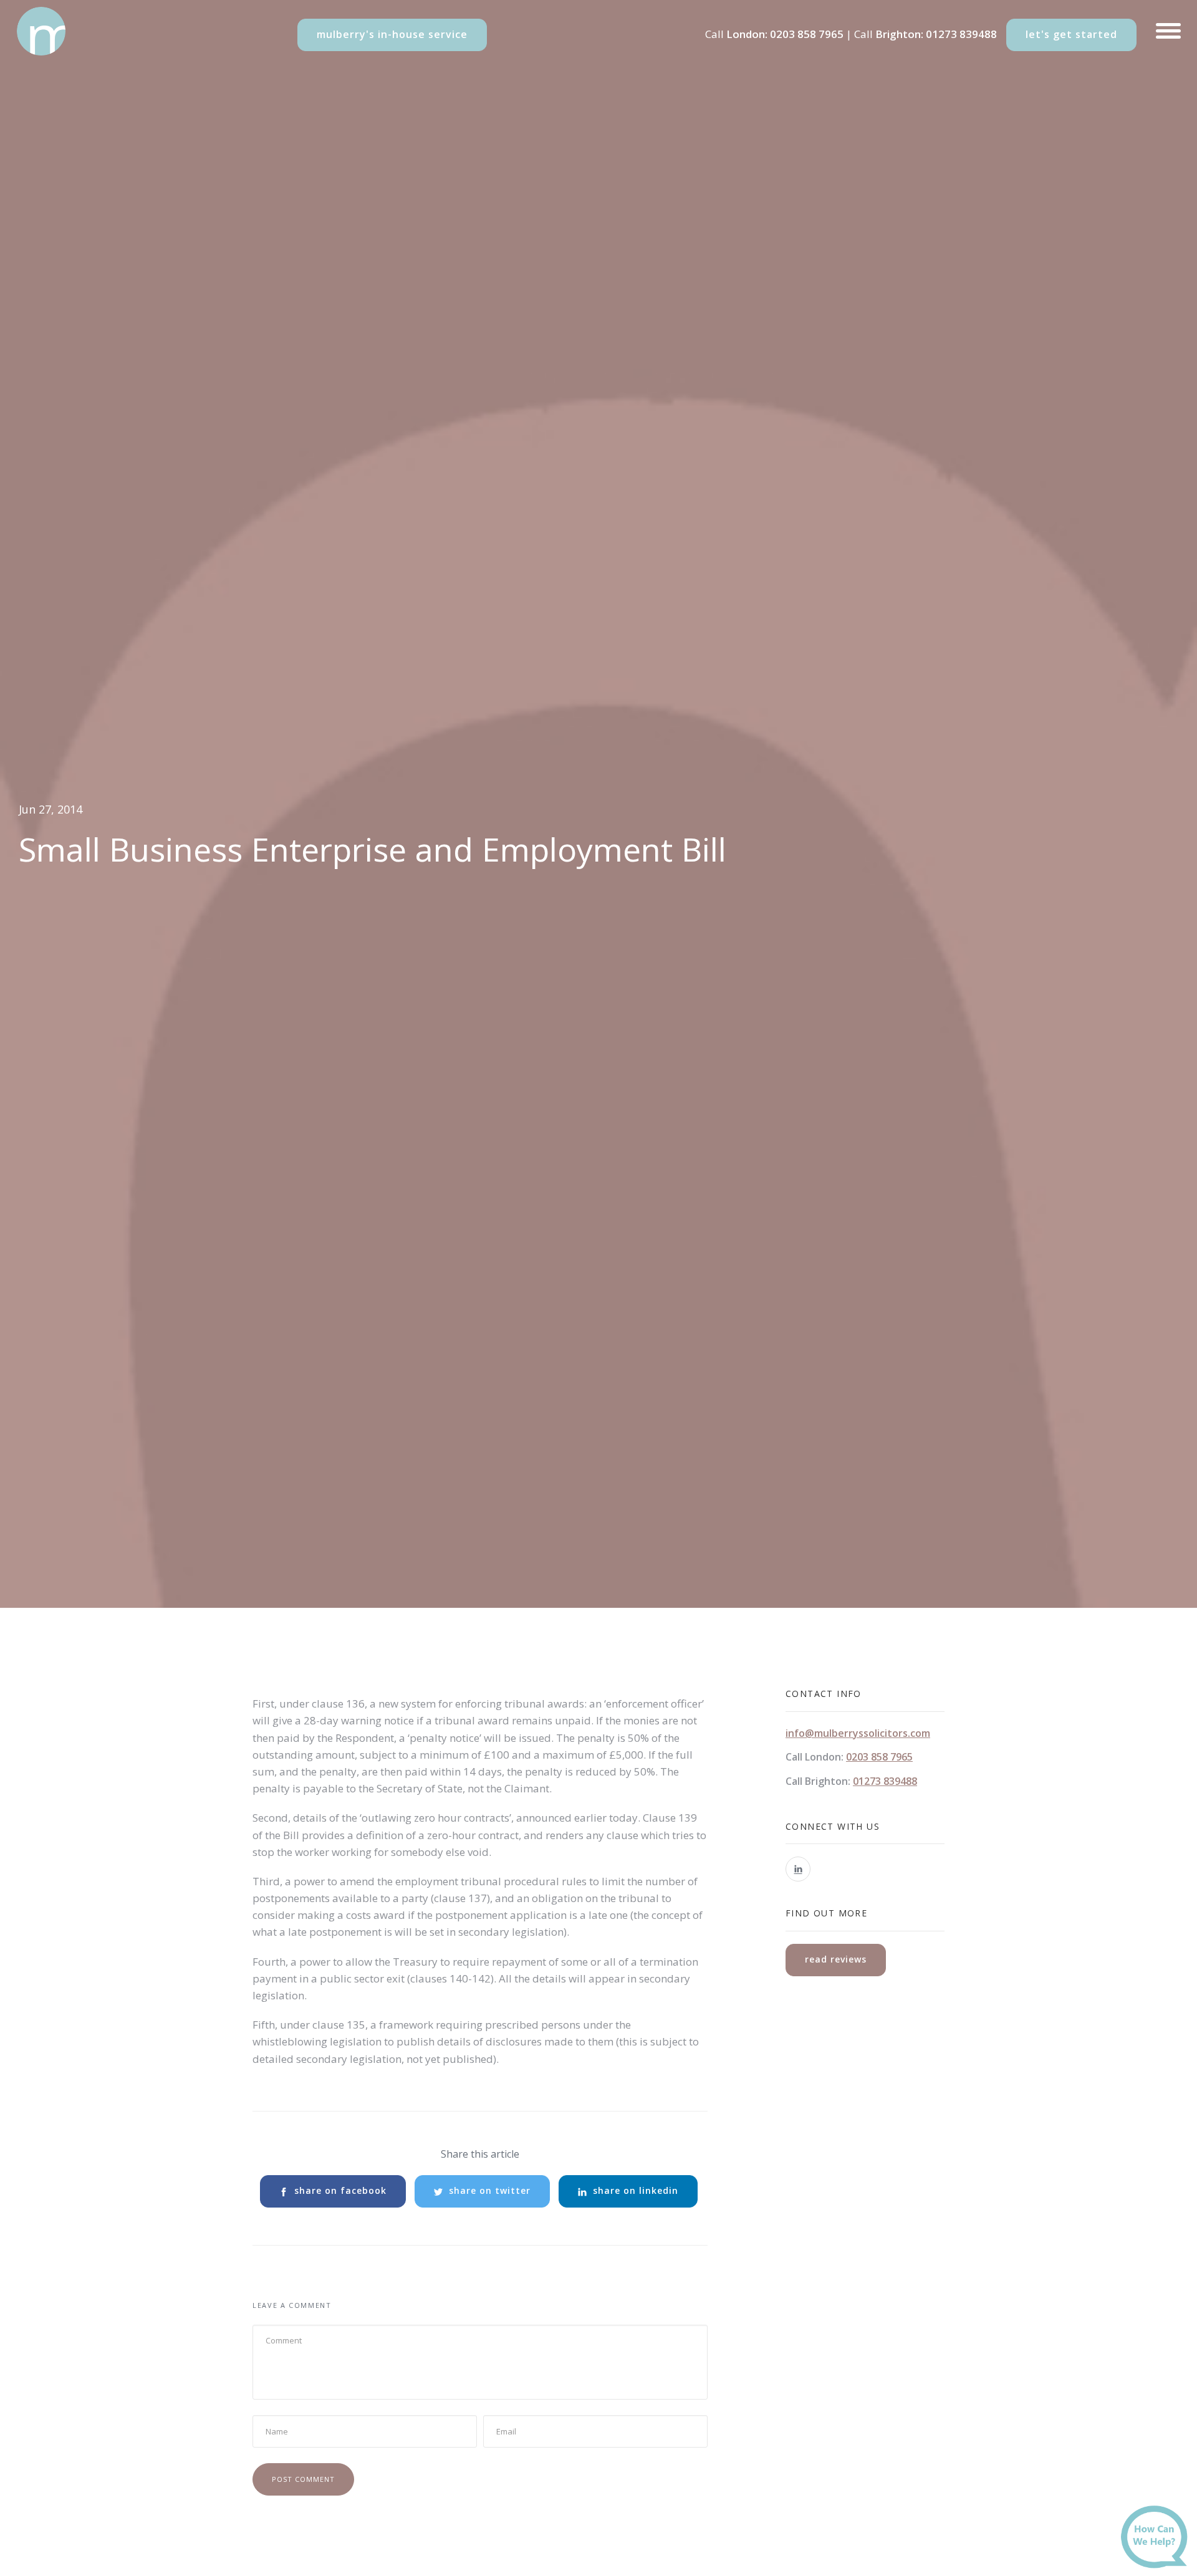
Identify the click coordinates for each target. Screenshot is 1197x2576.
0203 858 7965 (807, 34)
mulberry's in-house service (392, 34)
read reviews (836, 1959)
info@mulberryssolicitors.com (858, 1733)
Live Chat (1158, 2540)
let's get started (1071, 34)
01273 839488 (961, 34)
